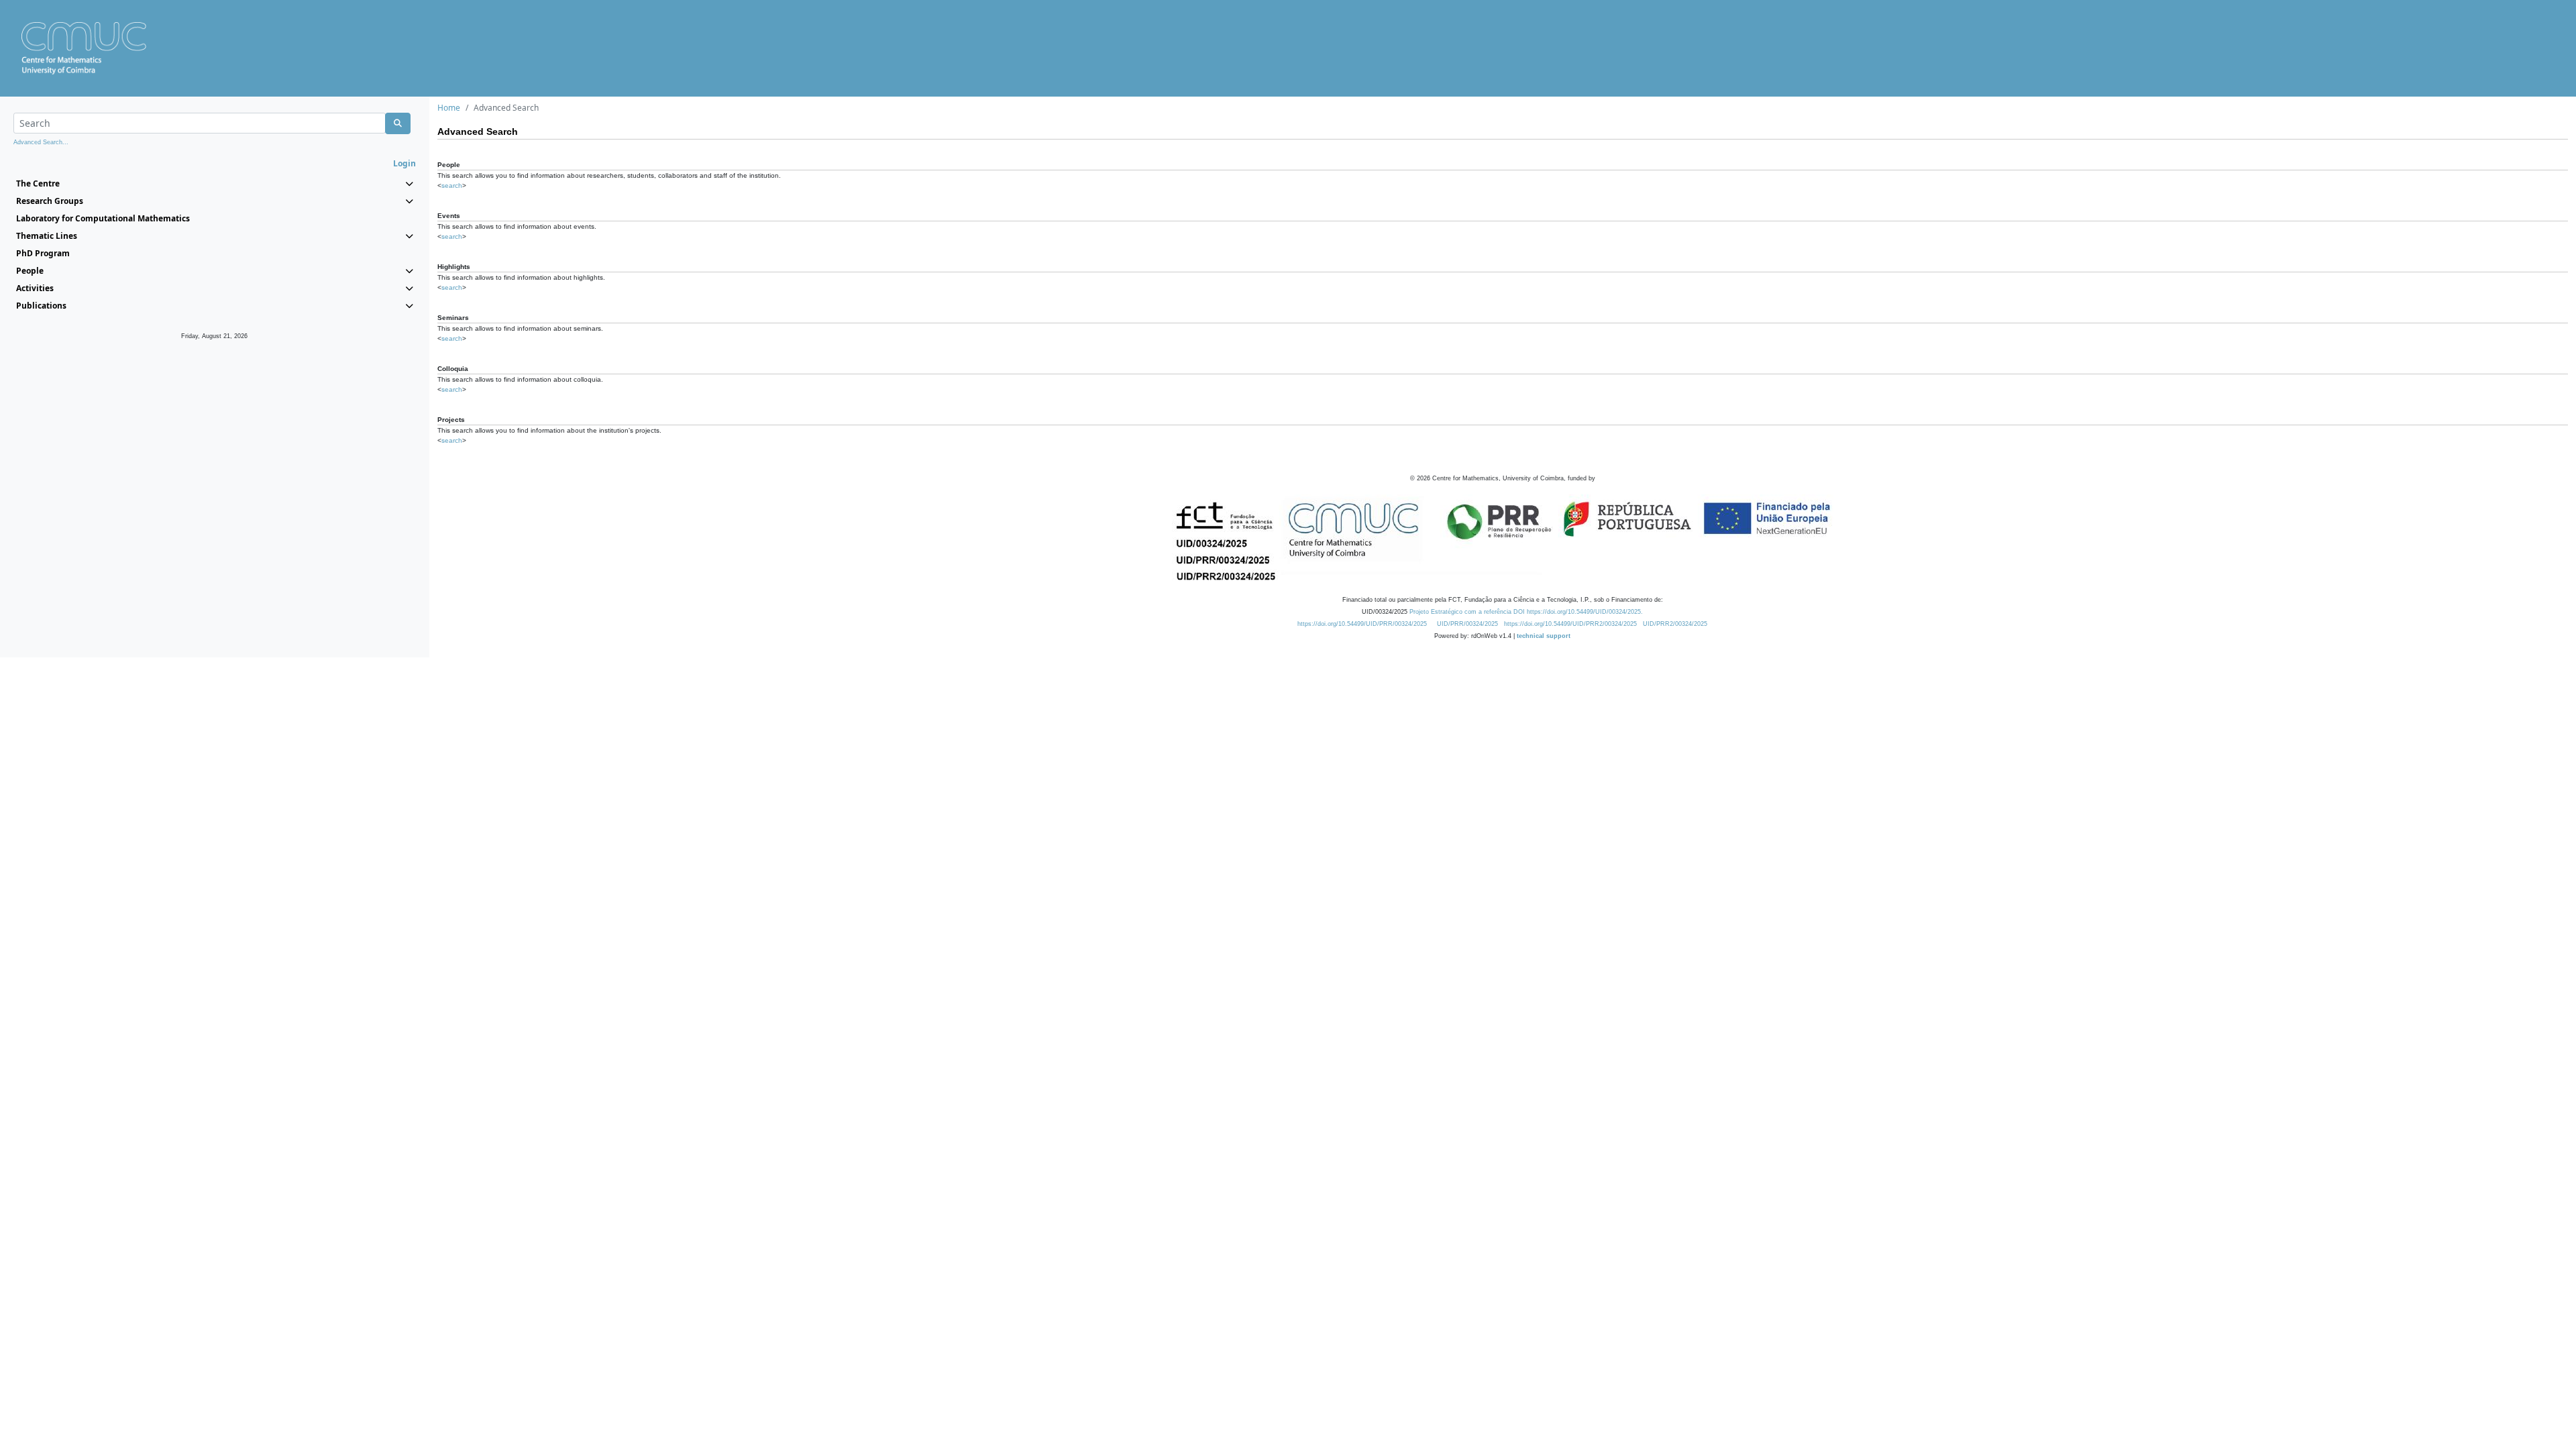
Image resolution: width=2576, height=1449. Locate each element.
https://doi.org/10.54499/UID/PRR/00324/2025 (1362, 624)
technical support (1544, 636)
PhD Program (43, 253)
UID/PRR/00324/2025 (1467, 624)
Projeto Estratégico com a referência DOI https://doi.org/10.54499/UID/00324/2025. (1526, 612)
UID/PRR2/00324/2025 (1675, 624)
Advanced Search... (41, 142)
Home (449, 108)
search (452, 185)
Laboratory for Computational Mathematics (103, 218)
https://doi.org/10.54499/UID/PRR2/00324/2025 (1570, 624)
